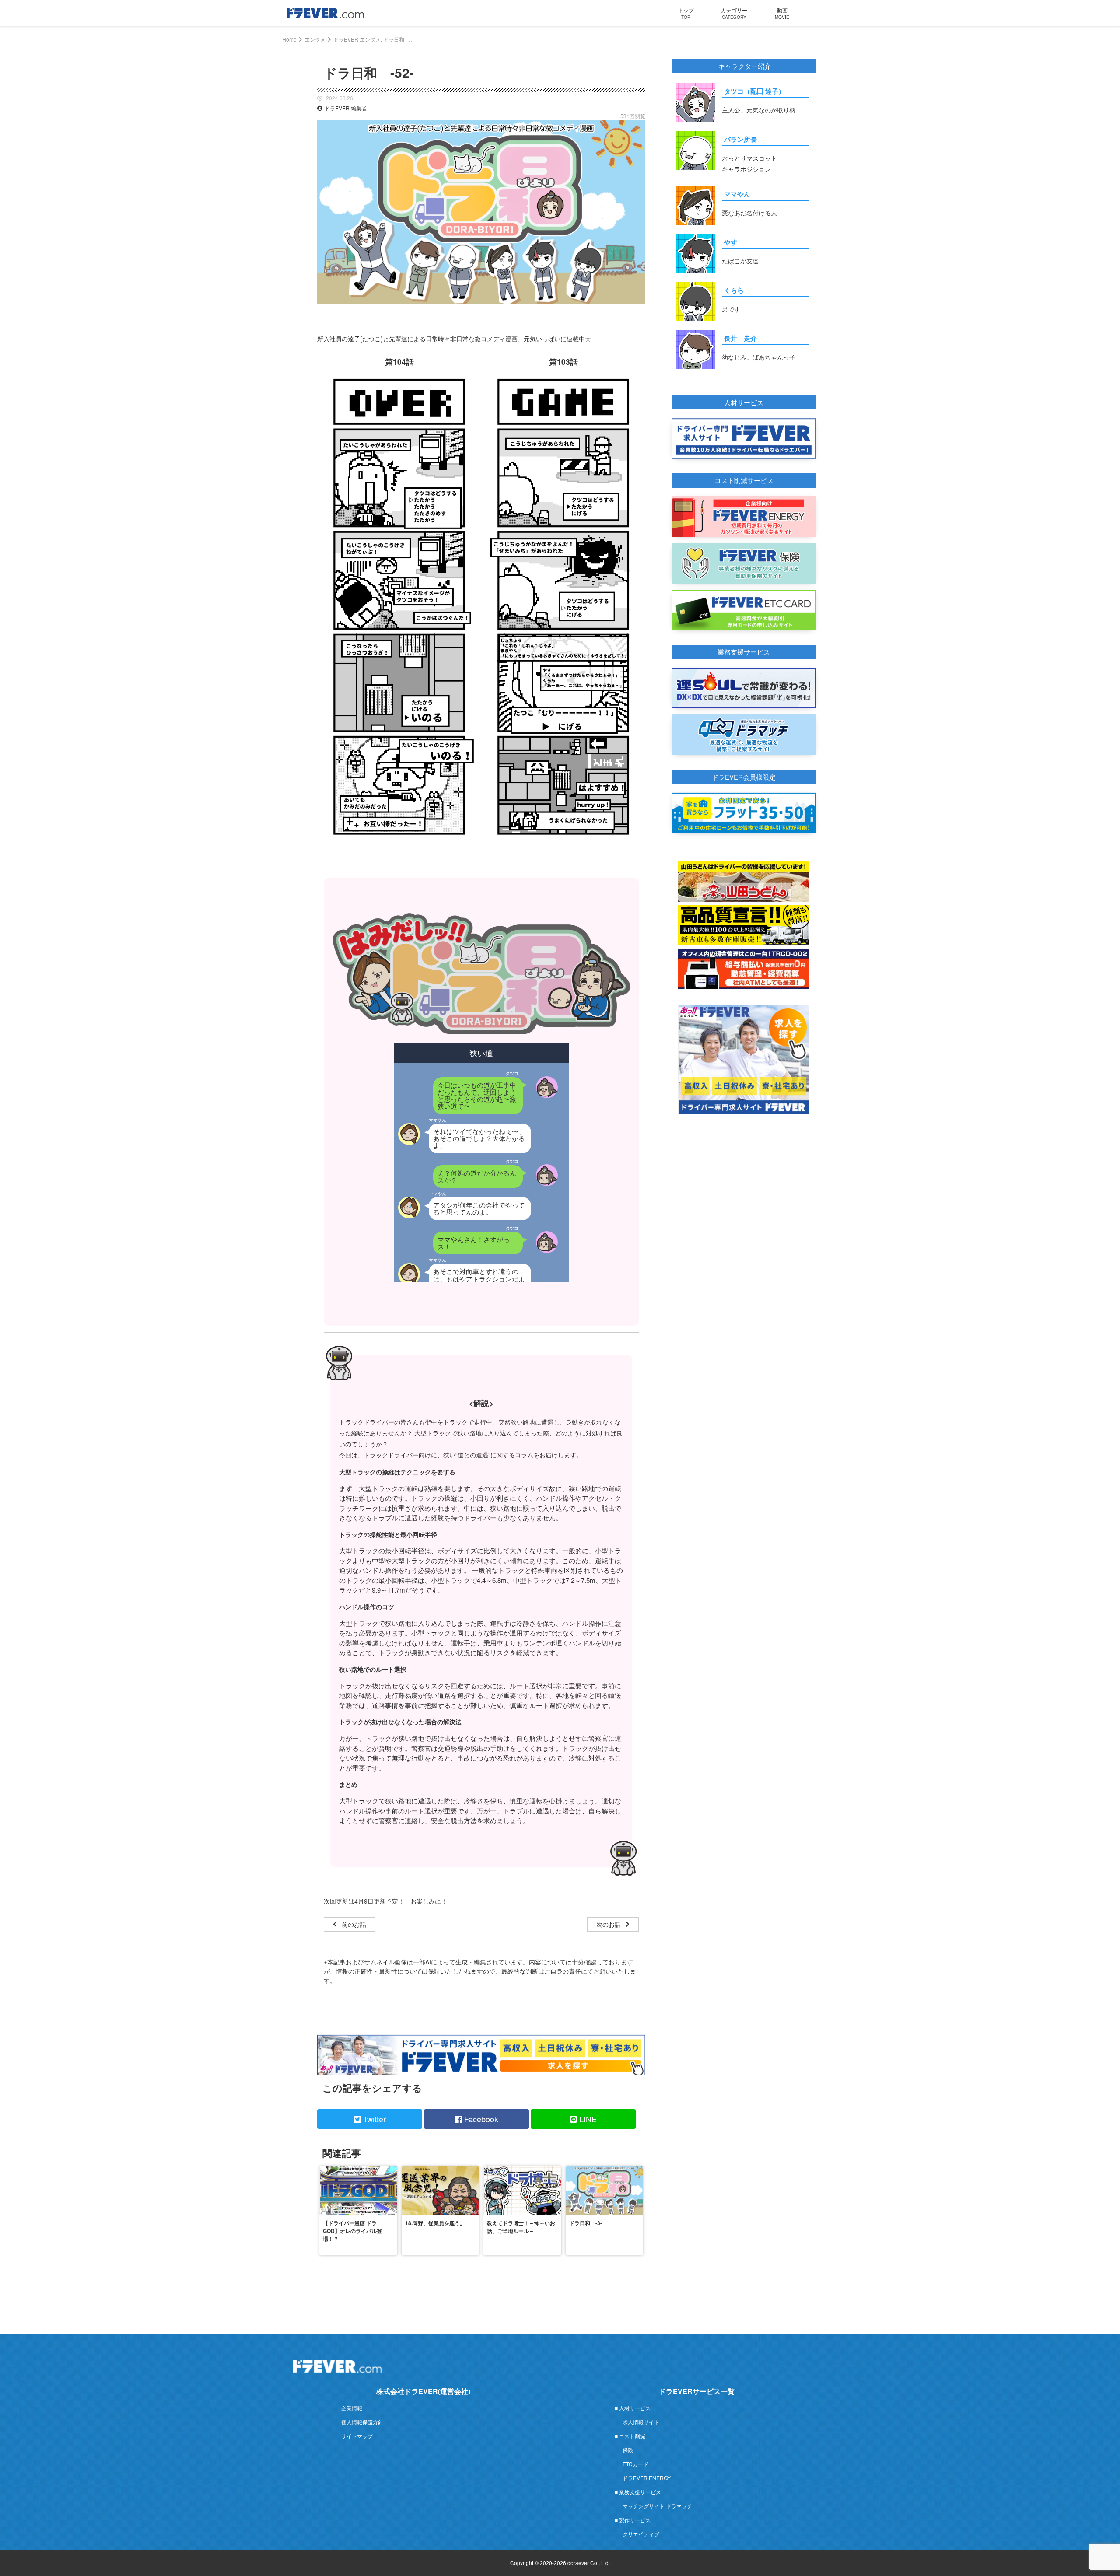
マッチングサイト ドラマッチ (657, 2506)
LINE (587, 2119)
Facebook (480, 2119)
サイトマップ (357, 2436)
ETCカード (635, 2464)
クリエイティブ (641, 2534)
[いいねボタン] (639, 311)
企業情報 (352, 2408)
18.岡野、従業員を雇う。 (435, 2223)
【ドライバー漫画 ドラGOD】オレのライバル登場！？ (352, 2231)
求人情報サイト (641, 2422)
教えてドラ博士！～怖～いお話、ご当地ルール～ (521, 2227)
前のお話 (354, 1924)
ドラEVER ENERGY (647, 2478)
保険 (628, 2450)
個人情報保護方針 (362, 2422)
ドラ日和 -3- (586, 2223)
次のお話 (609, 1924)
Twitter (373, 2119)
